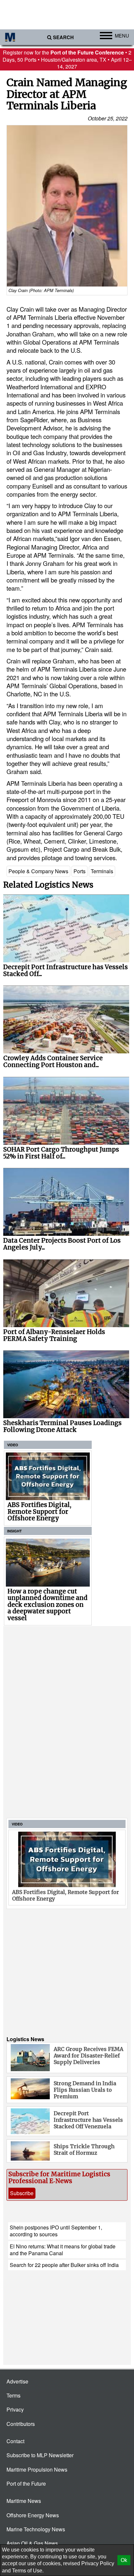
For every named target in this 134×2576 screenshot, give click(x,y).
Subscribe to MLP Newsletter (40, 2455)
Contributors (21, 2424)
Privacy (15, 2409)
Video (13, 1445)
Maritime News (24, 2501)
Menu (122, 35)
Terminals (102, 871)
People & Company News (38, 871)
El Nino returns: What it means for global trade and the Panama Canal (63, 2250)
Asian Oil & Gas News (32, 2543)
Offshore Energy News (33, 2515)
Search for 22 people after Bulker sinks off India (64, 2265)
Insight (14, 1531)
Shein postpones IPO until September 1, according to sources (56, 2231)
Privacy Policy (98, 2563)
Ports (80, 871)
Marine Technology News (36, 2529)
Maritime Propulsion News (37, 2469)
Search (63, 37)
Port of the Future (26, 2483)
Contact (15, 2441)
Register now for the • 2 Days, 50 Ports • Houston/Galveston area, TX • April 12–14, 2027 (67, 59)
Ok (124, 2560)
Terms (13, 2395)
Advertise (17, 2381)
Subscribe (22, 2193)
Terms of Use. (28, 2571)
